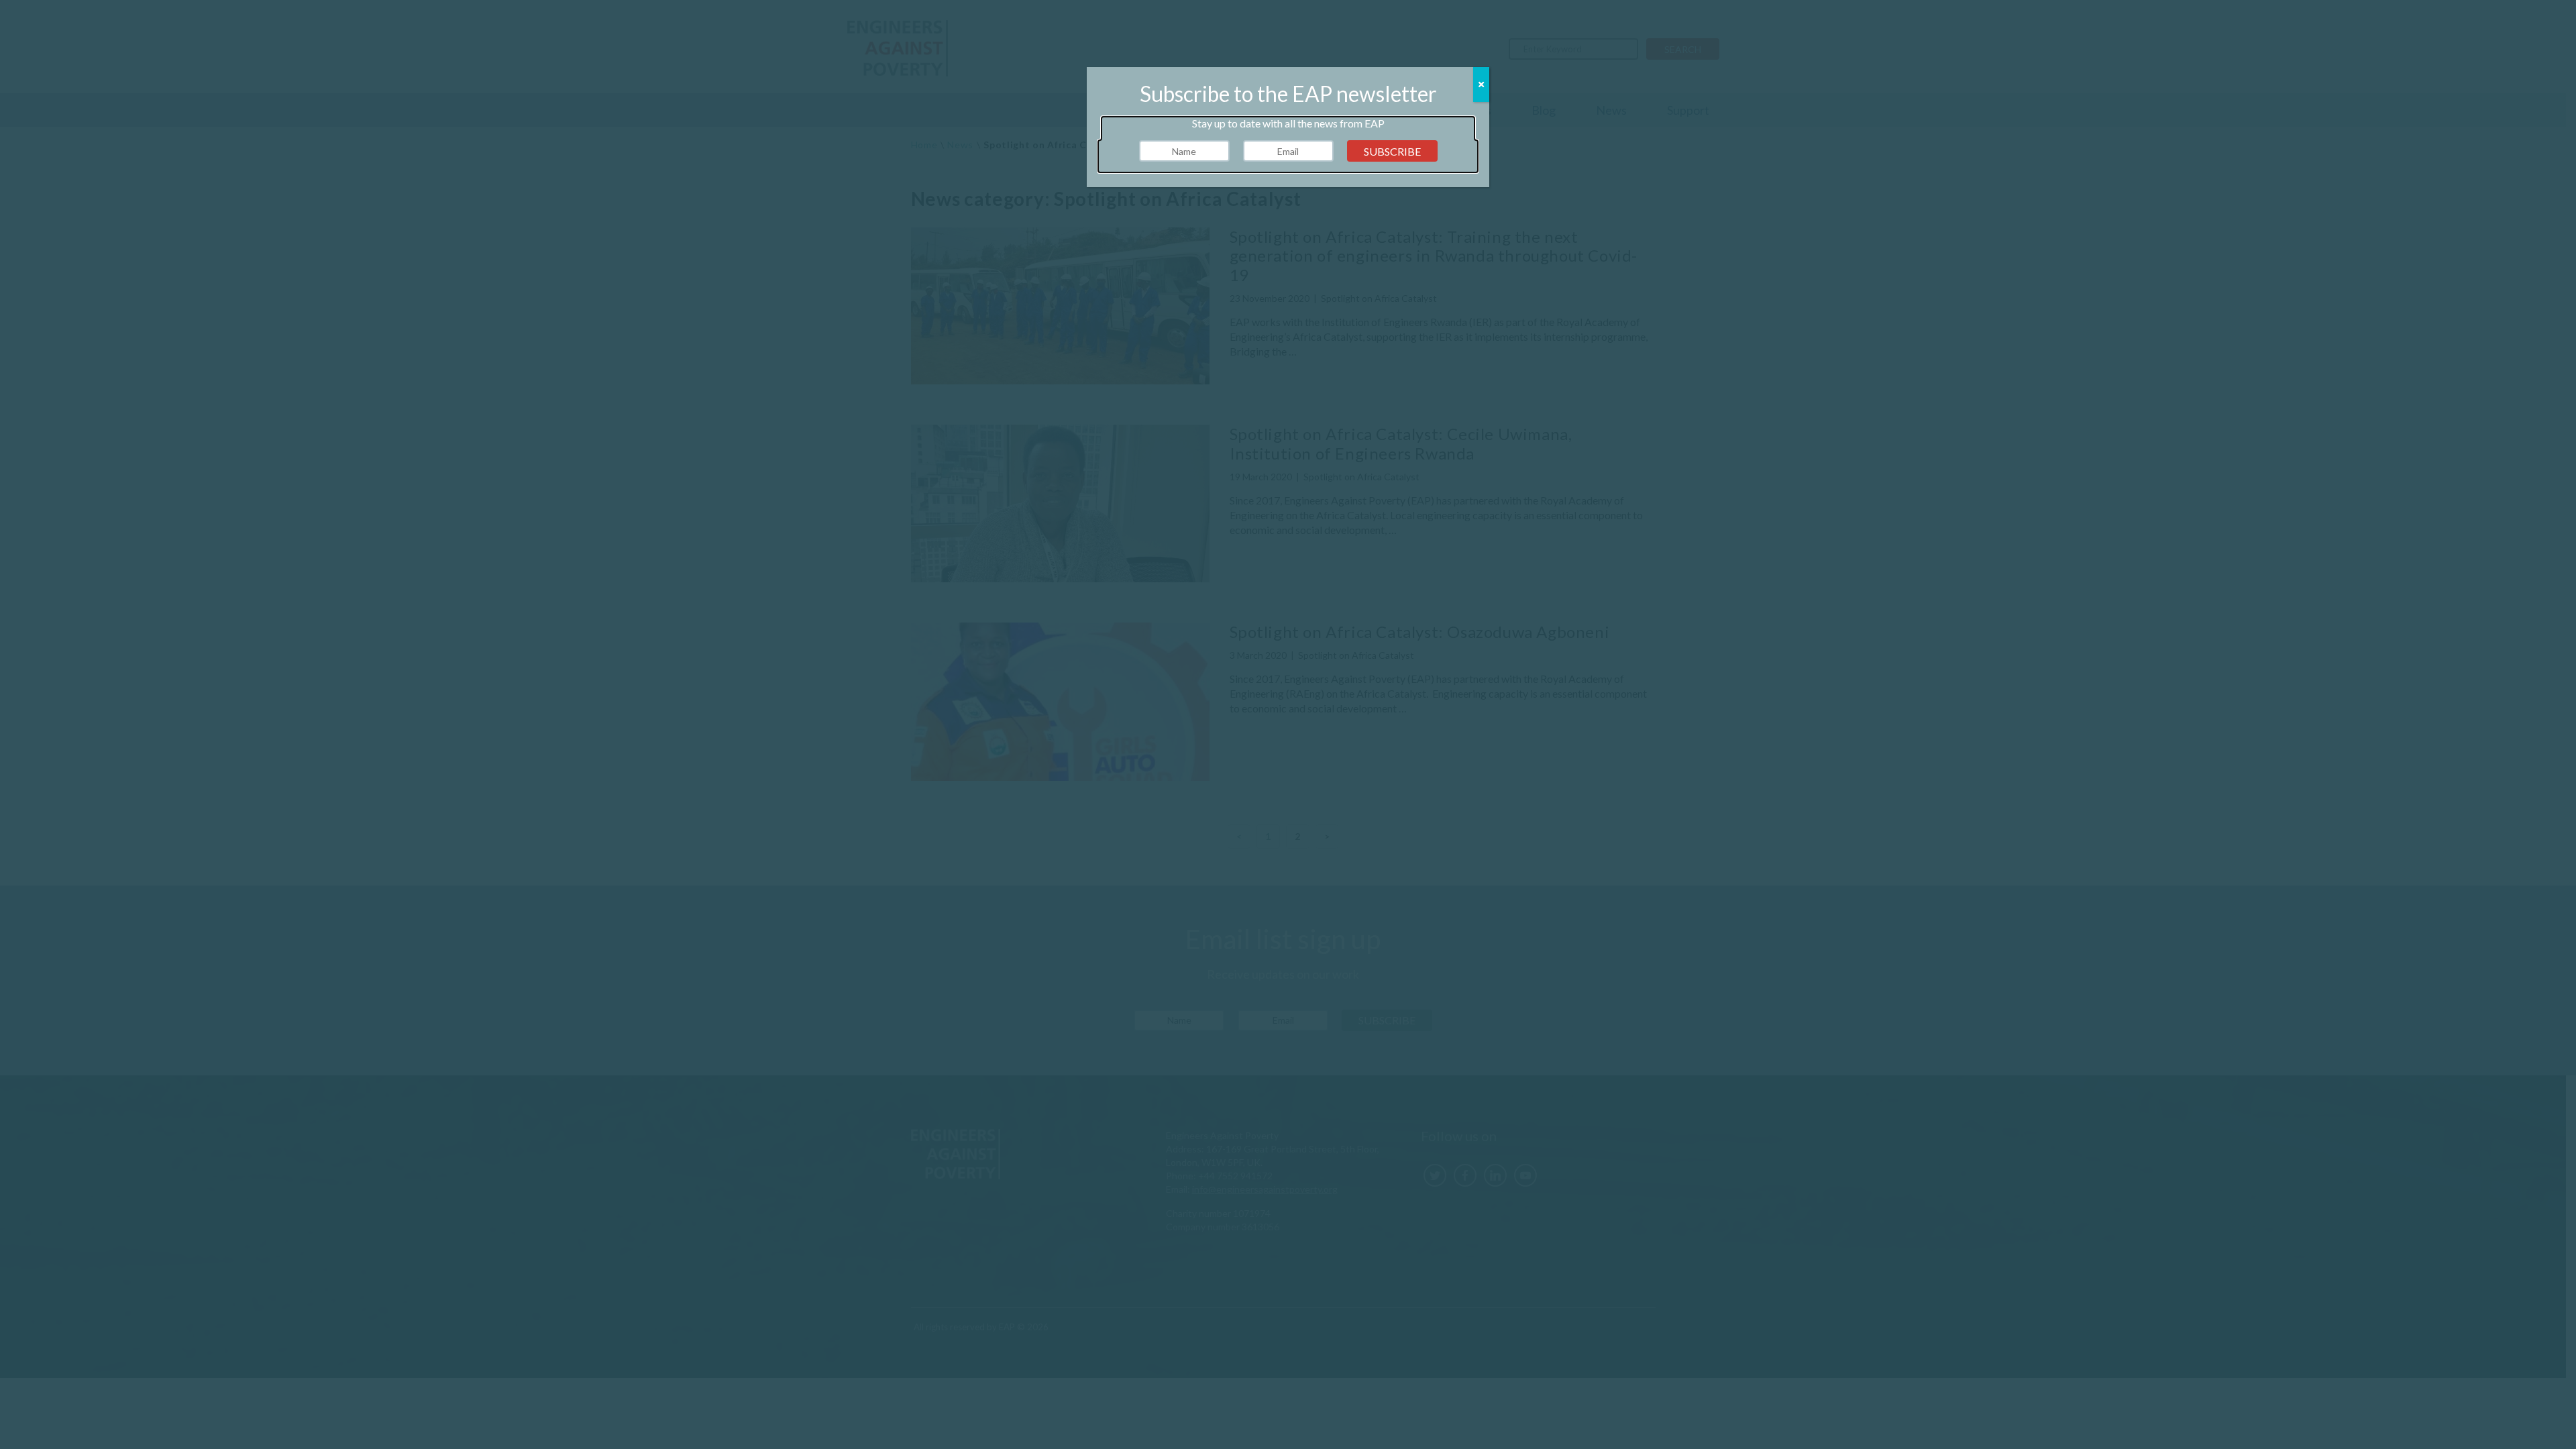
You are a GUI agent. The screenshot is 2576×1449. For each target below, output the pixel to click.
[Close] (1481, 85)
